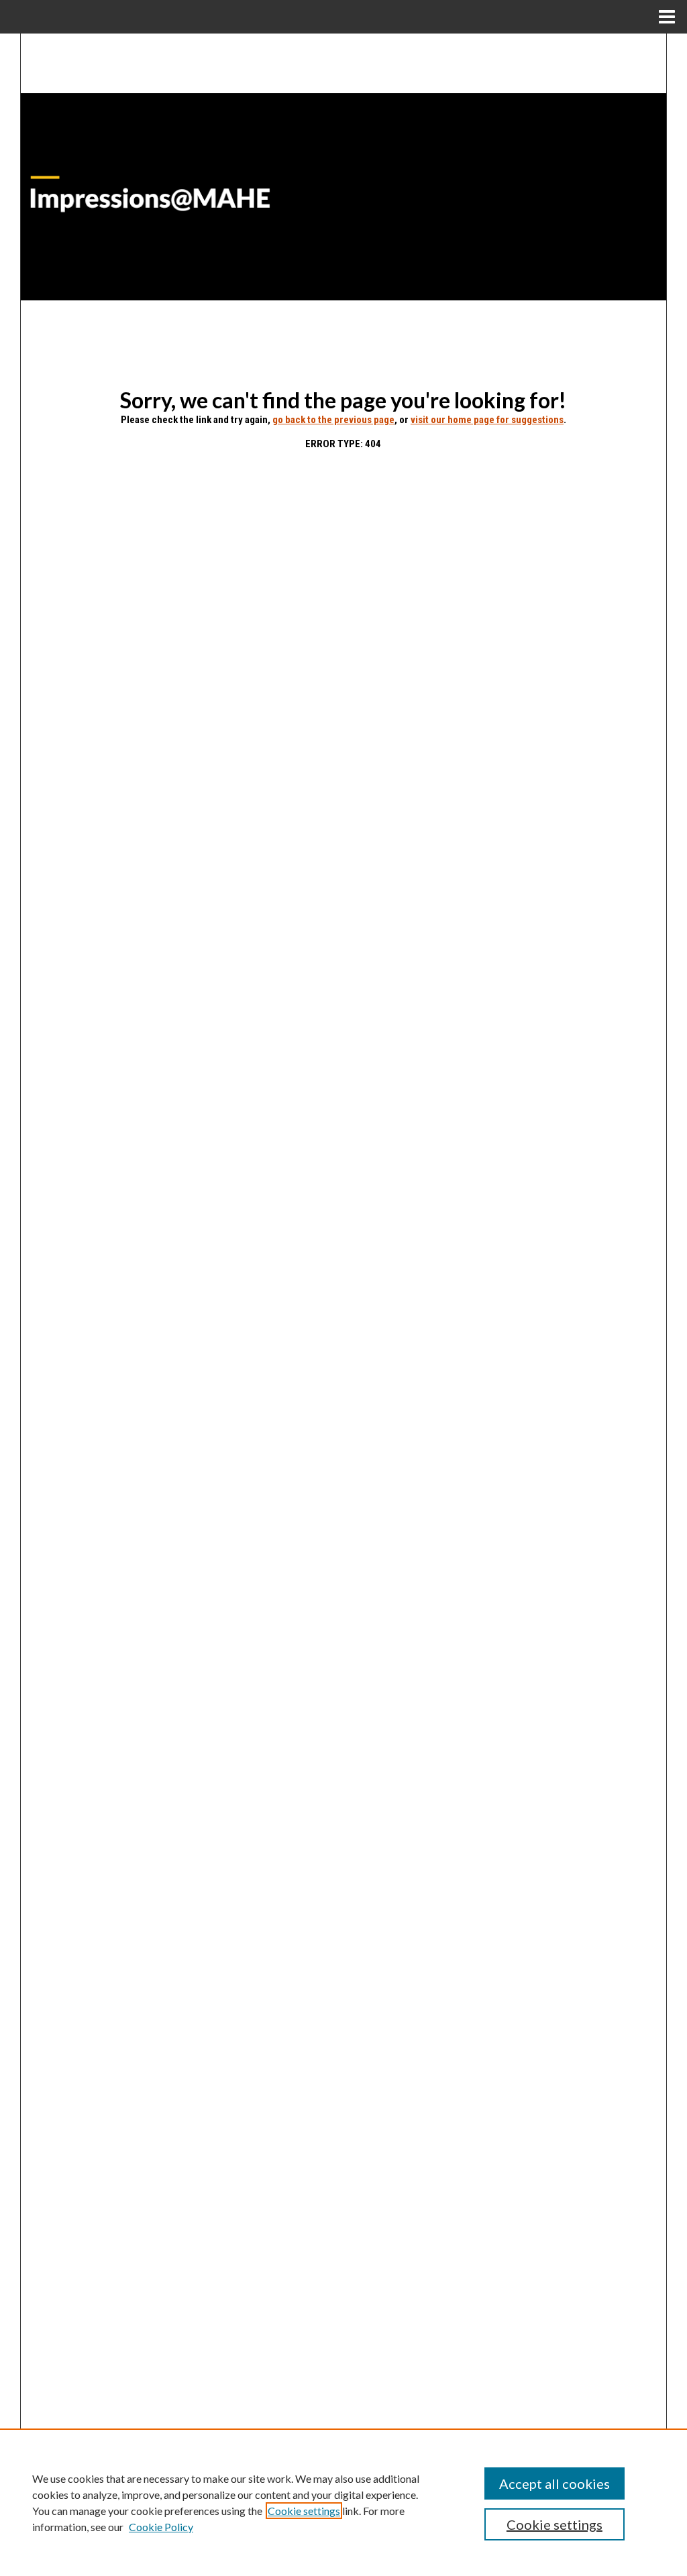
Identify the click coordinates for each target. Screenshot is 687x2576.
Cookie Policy (161, 2527)
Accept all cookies (554, 2483)
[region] (343, 2502)
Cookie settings (304, 2511)
